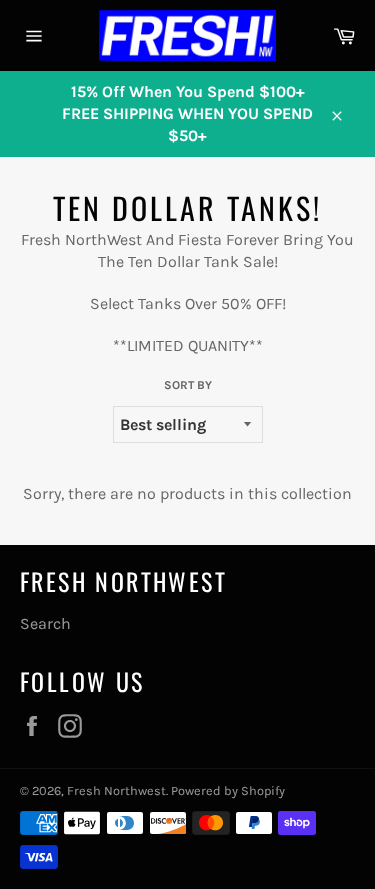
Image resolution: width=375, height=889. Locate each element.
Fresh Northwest (116, 790)
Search (45, 623)
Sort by (188, 385)
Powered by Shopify (228, 790)
